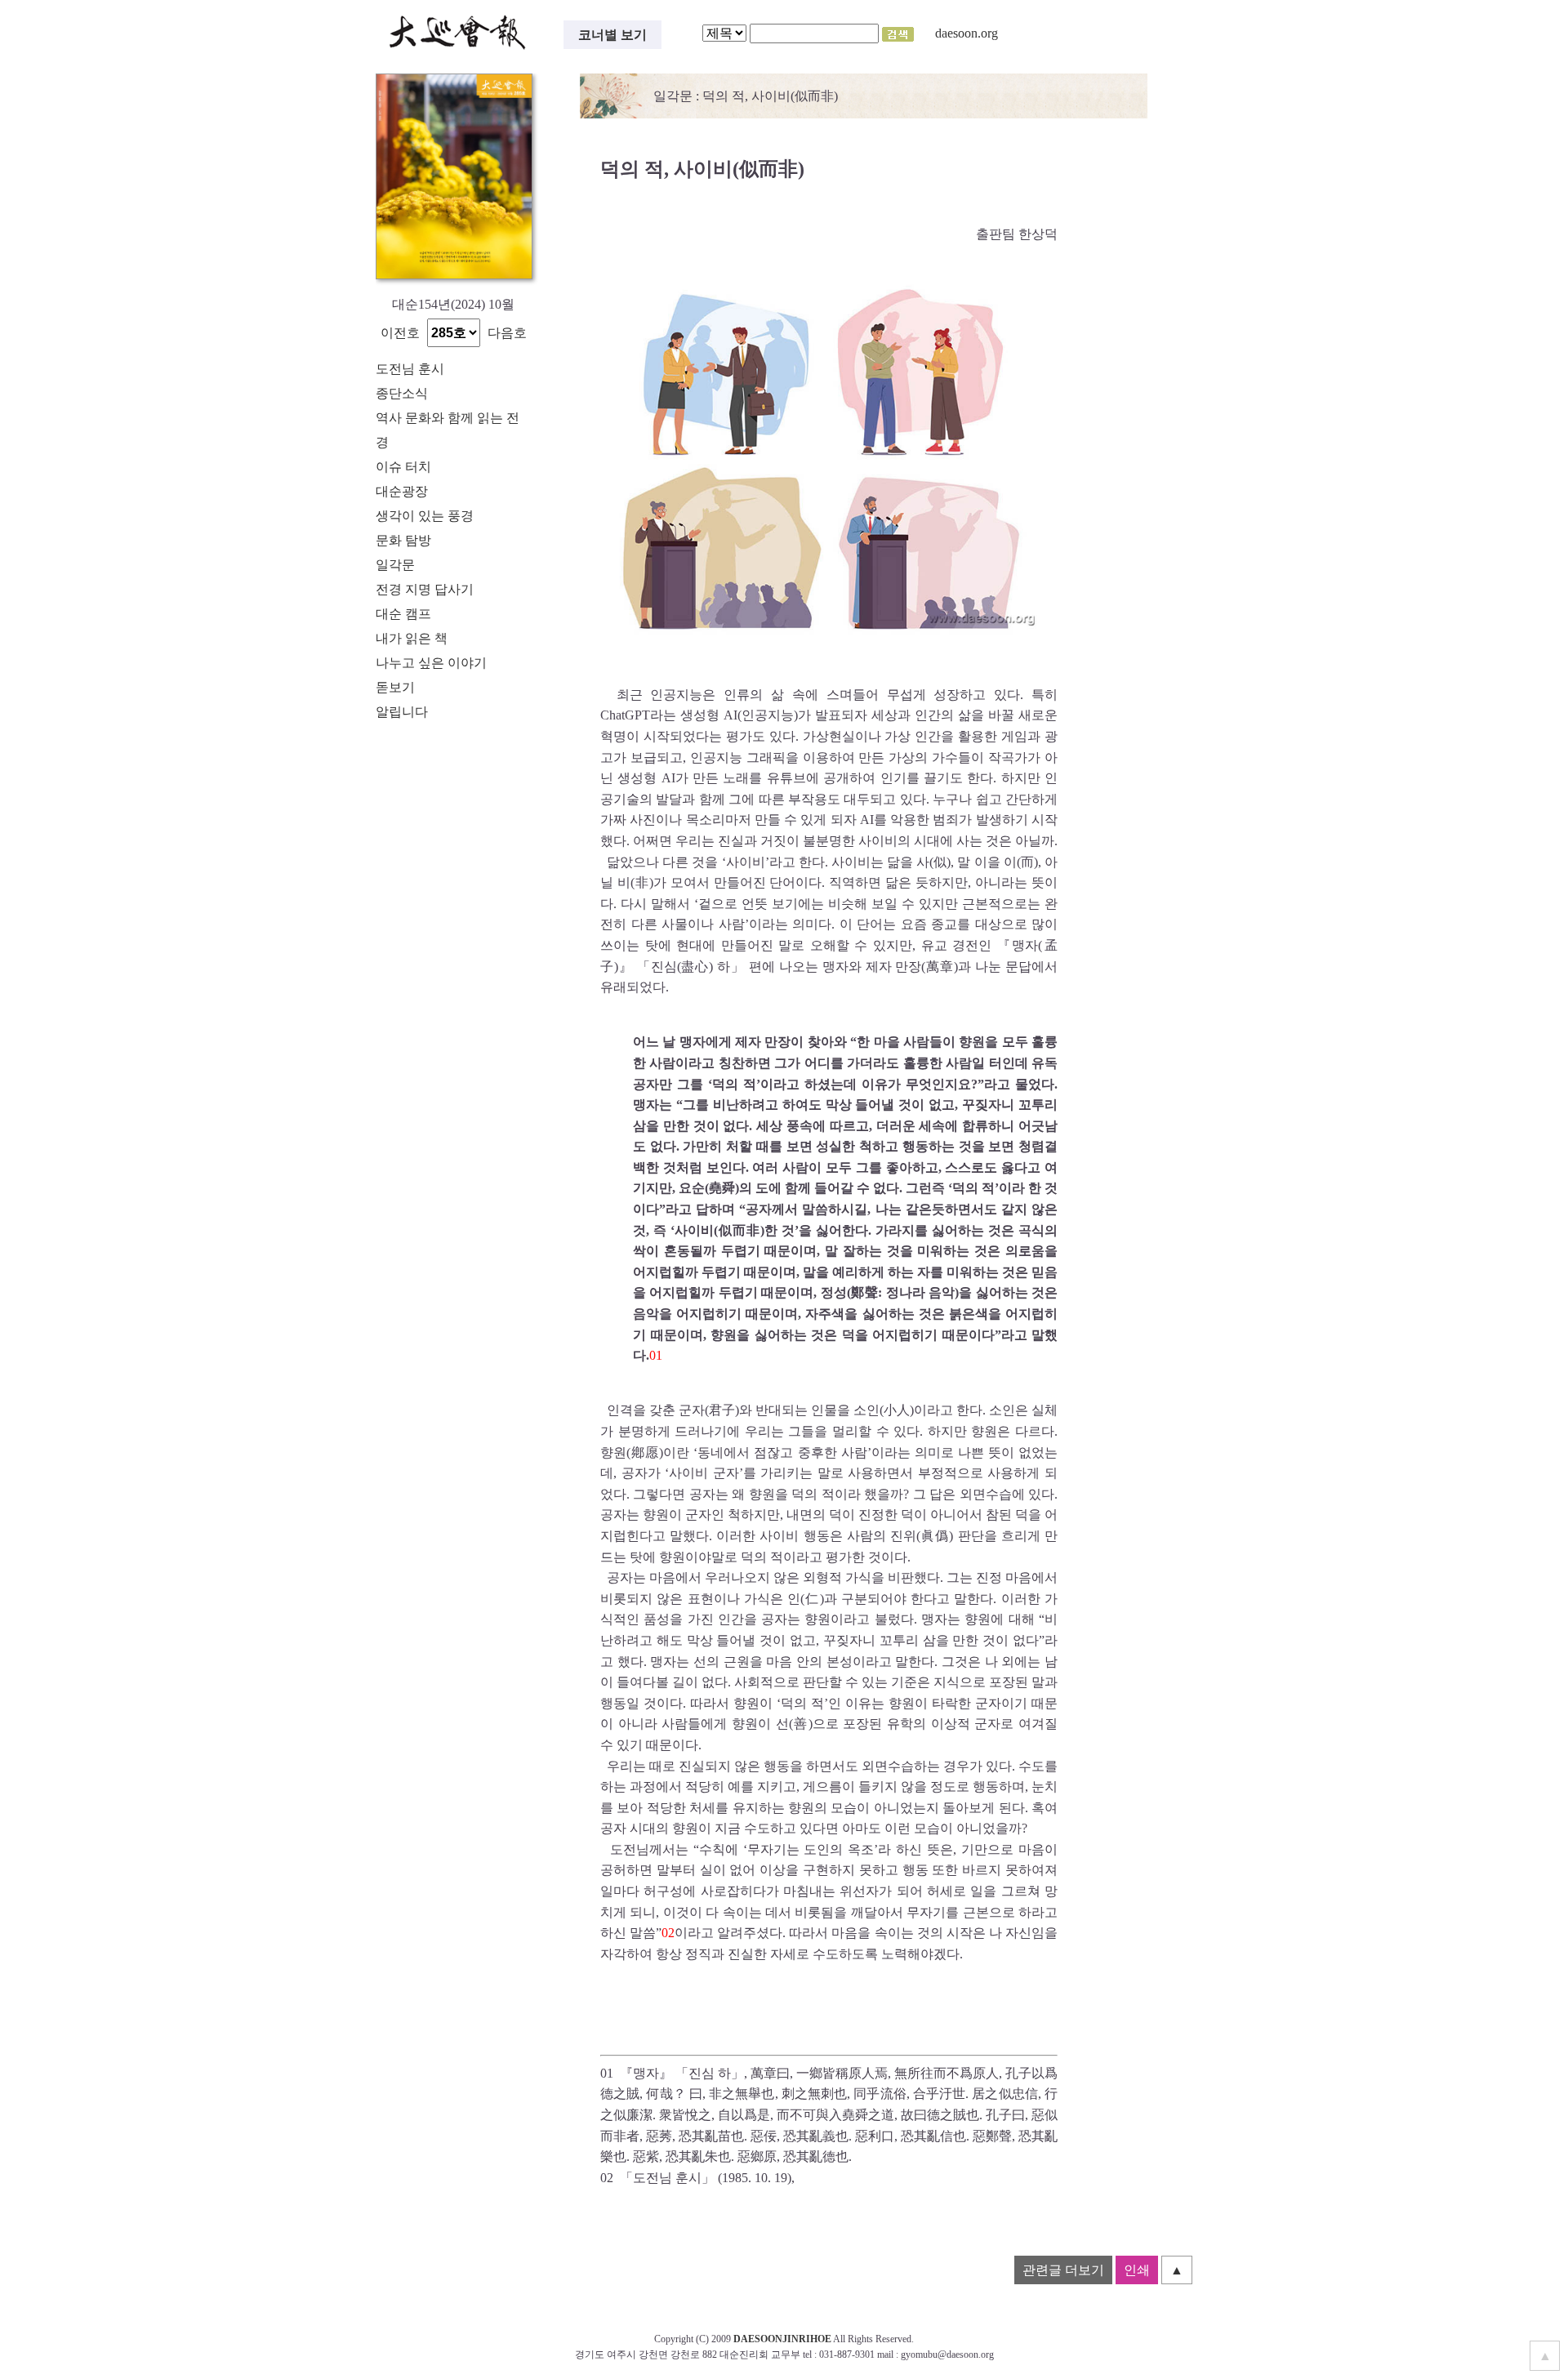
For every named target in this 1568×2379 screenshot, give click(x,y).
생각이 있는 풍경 (425, 516)
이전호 (400, 333)
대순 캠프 (403, 614)
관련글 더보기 (1063, 2270)
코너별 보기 (612, 35)
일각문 (395, 565)
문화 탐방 (403, 540)
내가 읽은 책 (412, 638)
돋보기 (395, 687)
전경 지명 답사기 (425, 589)
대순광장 (402, 491)
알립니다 (402, 712)
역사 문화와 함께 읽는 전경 (448, 430)
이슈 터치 (403, 467)
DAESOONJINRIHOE (782, 2339)
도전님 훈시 (410, 369)
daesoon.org (967, 33)
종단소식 (402, 393)
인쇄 (1137, 2270)
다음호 (507, 333)
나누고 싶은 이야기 (431, 663)
